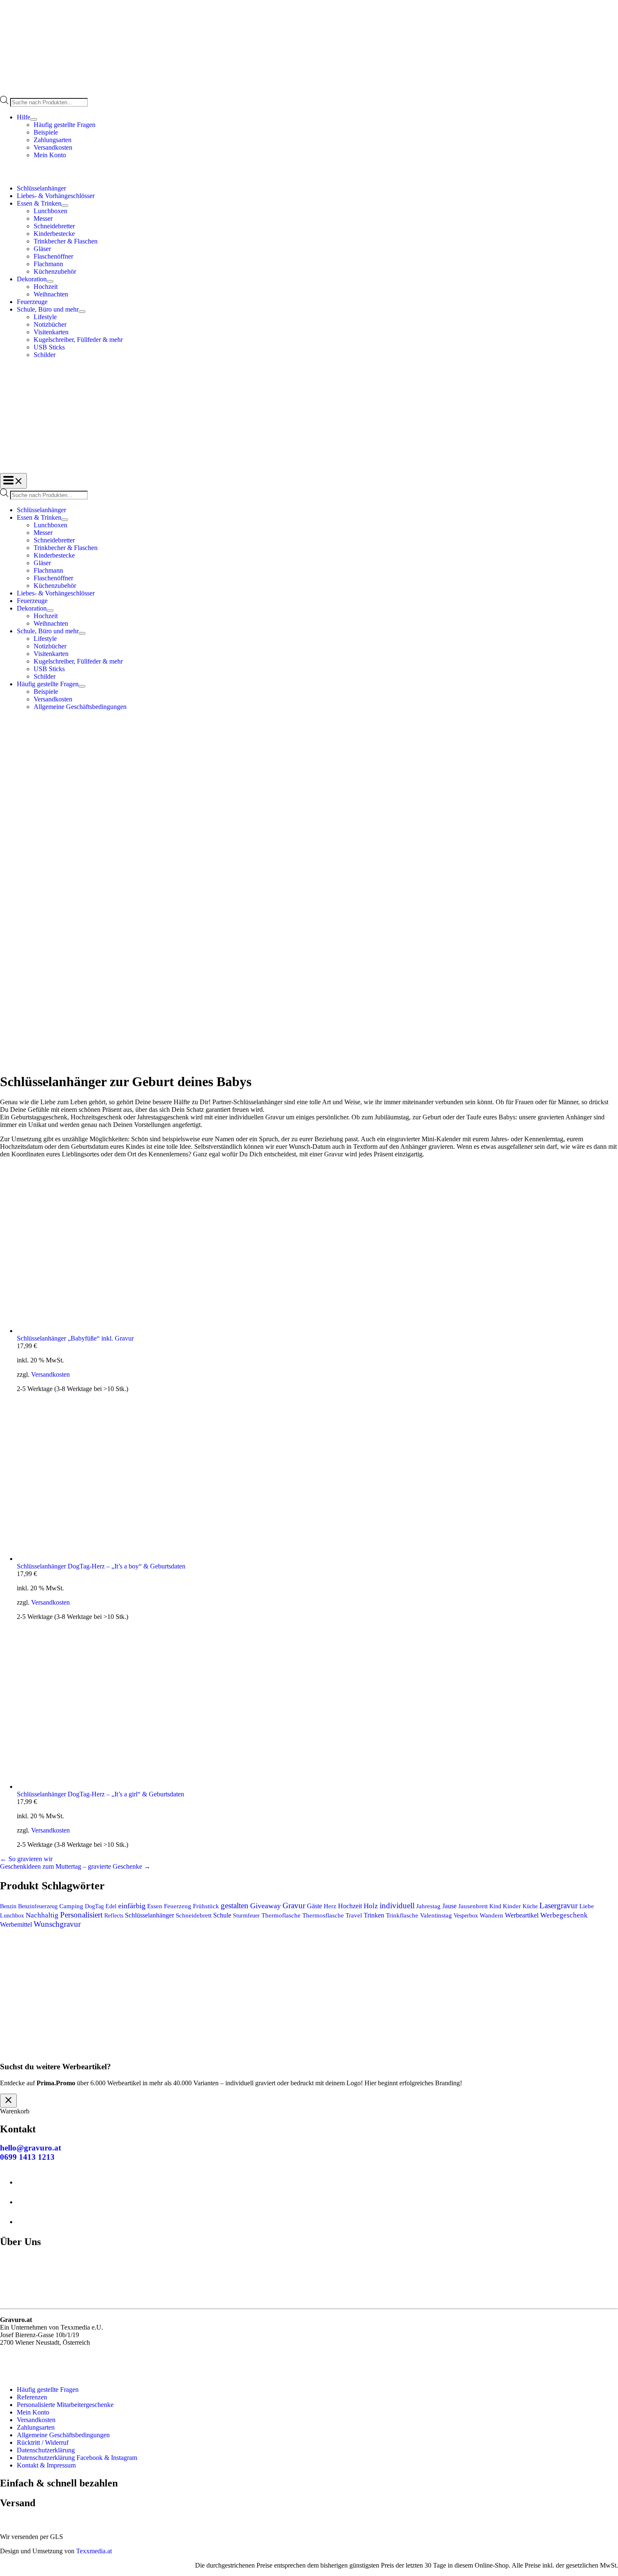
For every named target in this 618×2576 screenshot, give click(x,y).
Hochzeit (350, 1906)
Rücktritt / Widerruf (43, 2442)
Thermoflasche (281, 1915)
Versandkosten (53, 147)
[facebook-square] (25, 2182)
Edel (111, 1906)
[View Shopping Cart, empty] (309, 172)
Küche (530, 1906)
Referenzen (32, 2397)
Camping (71, 1906)
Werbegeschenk (564, 1915)
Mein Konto (50, 155)
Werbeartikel (522, 1915)
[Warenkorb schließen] (8, 2101)
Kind (495, 1906)
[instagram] (25, 2202)
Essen (155, 1906)
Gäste (314, 1906)
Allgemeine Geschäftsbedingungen (63, 2435)
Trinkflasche (402, 1915)
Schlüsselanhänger (149, 1915)
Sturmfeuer (246, 1915)
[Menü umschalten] (34, 119)
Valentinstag (436, 1915)
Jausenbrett (473, 1906)
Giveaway (265, 1906)
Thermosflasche (323, 1915)
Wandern (491, 1915)
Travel (354, 1915)
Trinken (374, 1915)
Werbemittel (16, 1924)
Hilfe (24, 117)
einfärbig (132, 1906)
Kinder (512, 1906)
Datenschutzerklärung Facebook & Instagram (77, 2458)
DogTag (94, 1906)
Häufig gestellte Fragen (65, 125)
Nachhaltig (42, 1915)
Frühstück (206, 1906)
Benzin (8, 1906)
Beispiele (46, 132)
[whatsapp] (25, 2222)
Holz (371, 1906)
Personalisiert (81, 1915)
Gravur (294, 1906)
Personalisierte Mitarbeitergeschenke (65, 2405)
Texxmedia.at (94, 2551)
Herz (330, 1906)
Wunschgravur (57, 1924)
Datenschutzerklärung (46, 2450)
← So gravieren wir (26, 1859)
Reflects (114, 1915)
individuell (397, 1906)
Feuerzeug (178, 1906)
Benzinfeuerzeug (38, 1906)
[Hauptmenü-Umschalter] (13, 481)
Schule (222, 1915)
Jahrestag (428, 1906)
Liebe (587, 1906)
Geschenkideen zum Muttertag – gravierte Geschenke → (75, 1866)
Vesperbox (466, 1916)
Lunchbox (12, 1916)
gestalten (235, 1906)
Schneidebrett (194, 1915)
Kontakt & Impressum (46, 2465)
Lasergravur (559, 1906)
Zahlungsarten (53, 140)
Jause (449, 1906)
